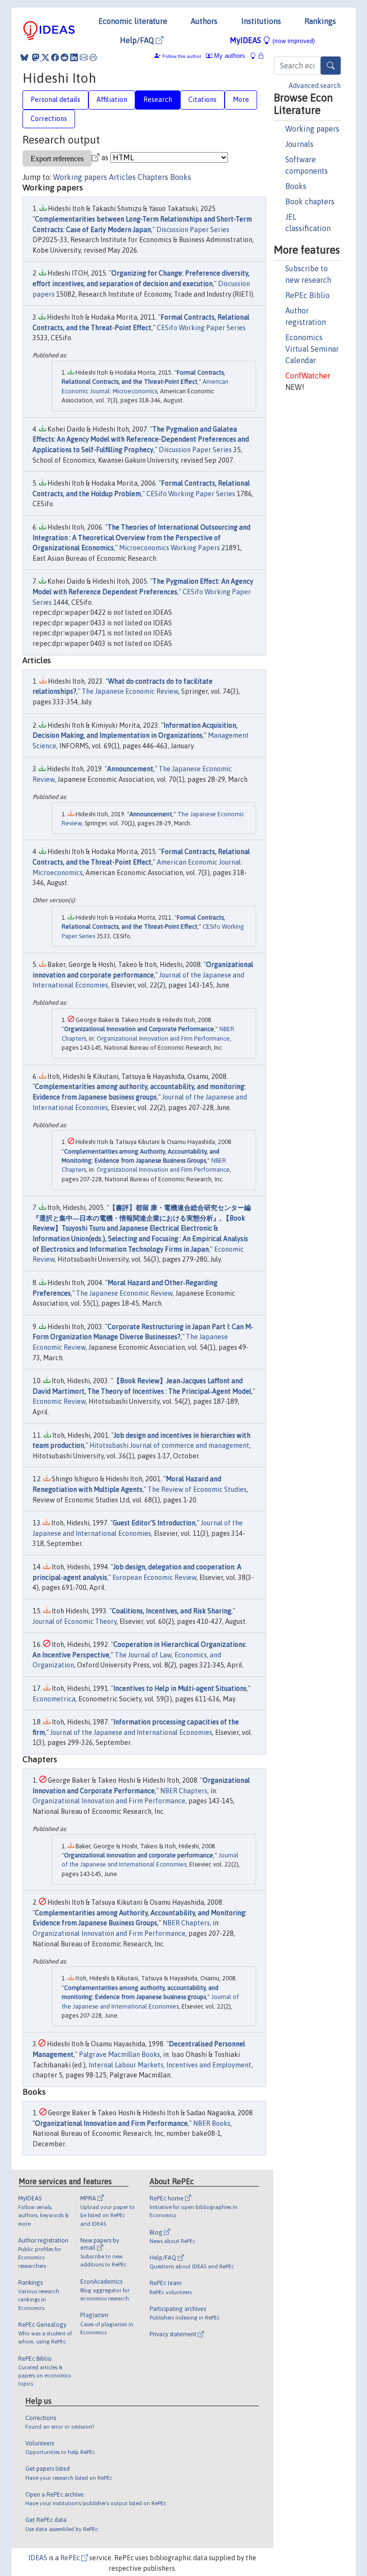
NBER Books (212, 2123)
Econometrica (54, 1699)
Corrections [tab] (49, 119)
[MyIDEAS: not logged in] (256, 56)
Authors (204, 21)
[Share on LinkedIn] (74, 57)
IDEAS (38, 2558)
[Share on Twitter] (45, 57)
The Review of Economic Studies (197, 1489)
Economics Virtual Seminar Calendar (312, 349)
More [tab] (241, 100)
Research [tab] (158, 100)
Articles (122, 177)
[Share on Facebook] (55, 57)
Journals (299, 144)
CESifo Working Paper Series (201, 328)
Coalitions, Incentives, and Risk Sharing (172, 1611)
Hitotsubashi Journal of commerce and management (169, 1445)
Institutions (261, 21)
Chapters (153, 177)
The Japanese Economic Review (130, 691)
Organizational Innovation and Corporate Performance (139, 1029)
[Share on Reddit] (65, 57)
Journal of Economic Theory (75, 1621)
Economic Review (59, 1401)
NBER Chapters (184, 1791)
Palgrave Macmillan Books (119, 2054)
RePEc (71, 2558)
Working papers (312, 129)
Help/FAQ (138, 40)
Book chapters (310, 201)
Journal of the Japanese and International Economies (131, 1732)
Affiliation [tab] (112, 100)
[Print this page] (93, 57)
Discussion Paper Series (193, 230)
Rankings (320, 21)
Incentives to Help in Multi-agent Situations (180, 1688)
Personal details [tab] (55, 100)
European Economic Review (154, 1577)
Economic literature (133, 21)
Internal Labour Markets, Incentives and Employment (170, 2065)
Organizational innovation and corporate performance (139, 1855)
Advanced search (315, 86)
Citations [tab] (202, 100)
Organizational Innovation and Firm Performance (163, 1038)
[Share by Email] (84, 57)
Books (296, 186)
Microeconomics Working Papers (169, 548)
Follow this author (182, 56)
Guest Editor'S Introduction (154, 1523)
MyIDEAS (272, 40)
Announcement (130, 769)
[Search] (331, 66)
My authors (229, 56)
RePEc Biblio (308, 295)
